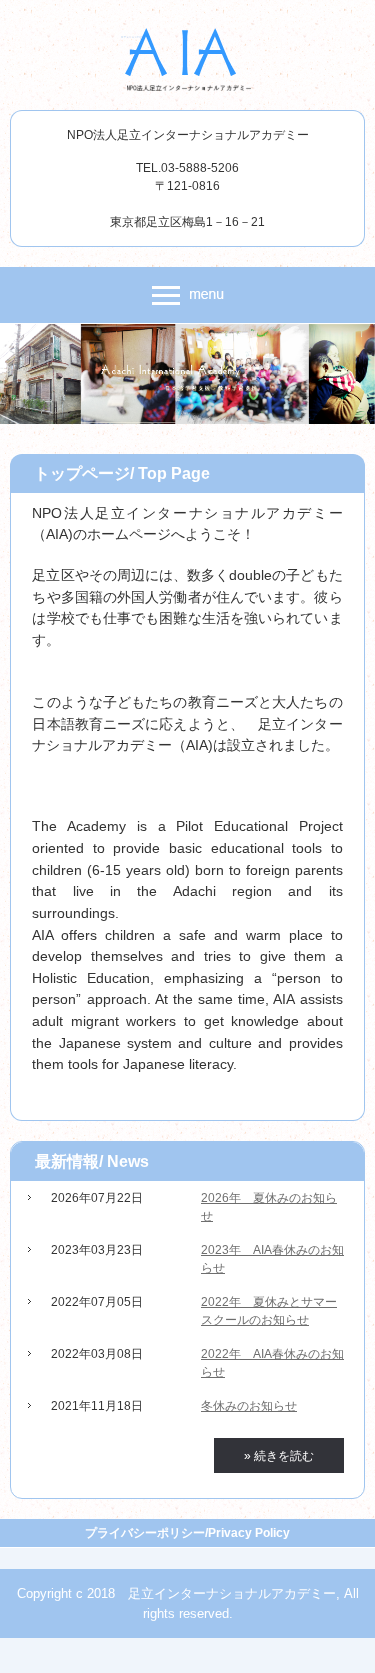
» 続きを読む (279, 1456)
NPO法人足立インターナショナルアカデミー (188, 38)
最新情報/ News (92, 1161)
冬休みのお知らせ (249, 1406)
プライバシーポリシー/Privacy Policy (187, 1533)
